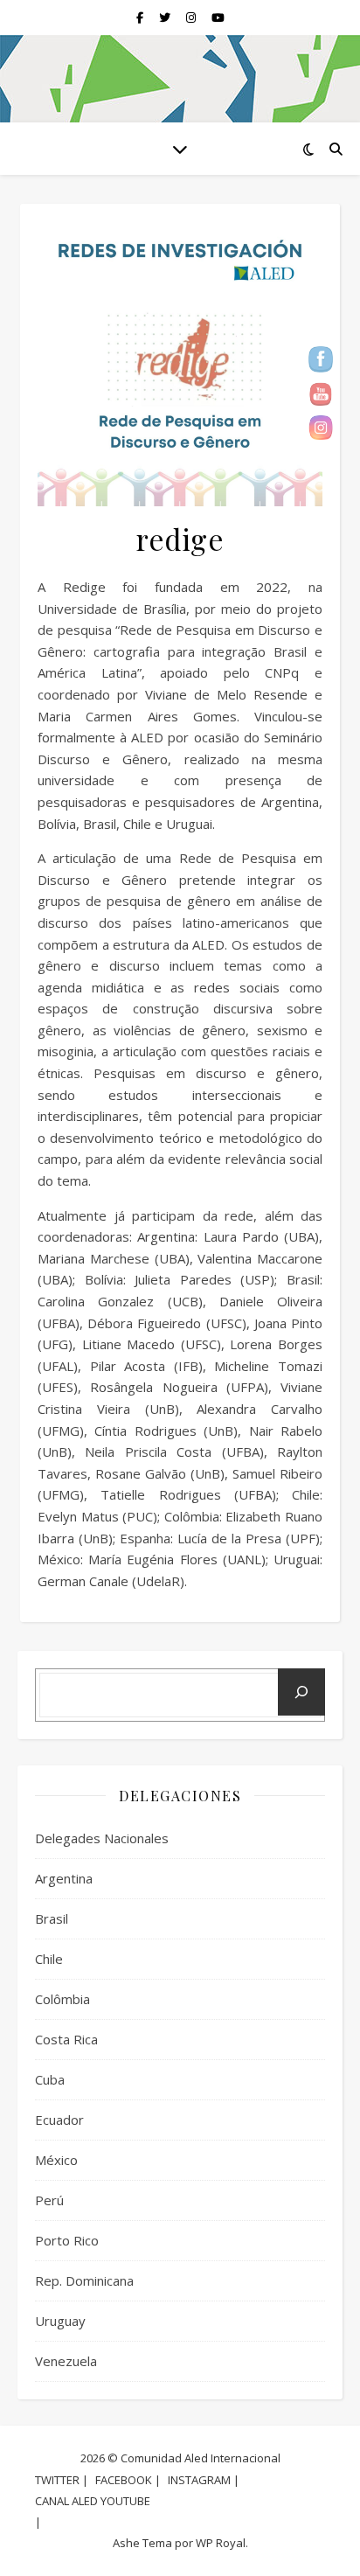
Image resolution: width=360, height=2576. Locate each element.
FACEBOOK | (128, 2480)
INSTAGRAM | (204, 2480)
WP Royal (221, 2543)
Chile (49, 1959)
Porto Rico (67, 2240)
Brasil (52, 1918)
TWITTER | (62, 2480)
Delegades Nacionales (102, 1838)
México (56, 2160)
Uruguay (60, 2321)
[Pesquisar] (301, 1692)
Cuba (50, 2079)
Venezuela (66, 2361)
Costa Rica (66, 2039)
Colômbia (62, 1999)
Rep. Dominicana (84, 2280)
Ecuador (59, 2120)
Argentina (64, 1878)
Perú (49, 2200)
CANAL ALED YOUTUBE (93, 2501)
